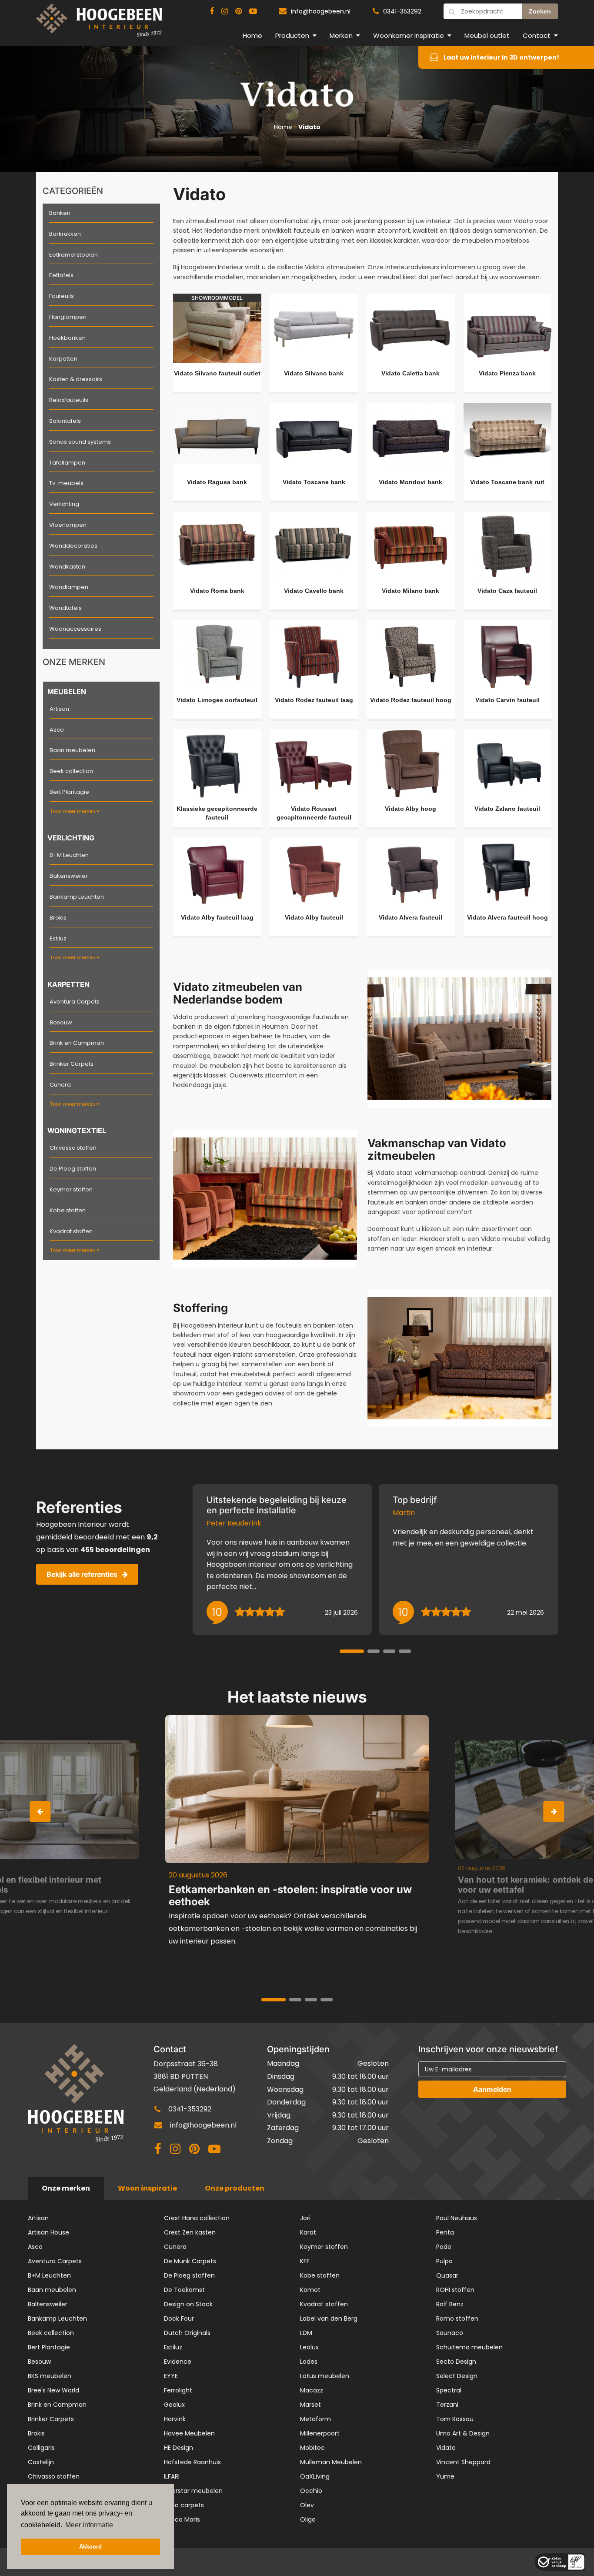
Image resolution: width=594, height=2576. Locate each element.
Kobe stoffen (68, 1210)
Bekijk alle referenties (82, 1574)
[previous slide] (40, 1812)
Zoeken (540, 11)
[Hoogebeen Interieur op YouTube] (253, 11)
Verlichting (64, 504)
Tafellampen (67, 463)
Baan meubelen (72, 750)
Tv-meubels (66, 483)
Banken (60, 213)
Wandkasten (67, 567)
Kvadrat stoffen (71, 1231)
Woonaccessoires (75, 629)
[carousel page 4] (405, 1651)
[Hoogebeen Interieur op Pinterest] (239, 11)
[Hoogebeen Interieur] (99, 24)
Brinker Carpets (72, 1064)
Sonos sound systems (80, 442)
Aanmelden (492, 2089)
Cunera (60, 1085)
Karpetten (63, 359)
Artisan (59, 709)
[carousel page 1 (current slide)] (352, 1651)
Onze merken (66, 2188)
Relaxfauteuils (69, 400)
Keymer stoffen (71, 1189)
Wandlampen (69, 587)
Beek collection (71, 771)
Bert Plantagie (69, 792)
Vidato (309, 127)
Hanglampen (68, 317)
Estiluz (58, 938)
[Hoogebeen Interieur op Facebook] (212, 11)
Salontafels (65, 421)
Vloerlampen (68, 525)
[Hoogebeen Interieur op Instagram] (225, 11)
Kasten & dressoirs (76, 379)
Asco (57, 730)
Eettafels (61, 275)
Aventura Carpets (75, 1002)
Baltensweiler (69, 876)
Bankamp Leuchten (77, 897)
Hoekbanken (67, 338)
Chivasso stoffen (73, 1148)
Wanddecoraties (73, 546)
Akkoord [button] (90, 2547)
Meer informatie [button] (89, 2525)
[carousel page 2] (374, 1651)
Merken (341, 35)
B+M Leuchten (69, 855)
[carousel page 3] (389, 1651)
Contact (537, 35)
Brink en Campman (77, 1043)
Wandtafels (65, 608)
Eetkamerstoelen (73, 255)
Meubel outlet (487, 35)
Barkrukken (65, 234)
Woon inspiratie (147, 2188)
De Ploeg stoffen (73, 1169)
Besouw (61, 1022)
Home (252, 35)
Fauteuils (62, 296)
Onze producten (235, 2188)
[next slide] (554, 1812)
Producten (292, 35)
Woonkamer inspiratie (409, 35)
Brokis (58, 918)
